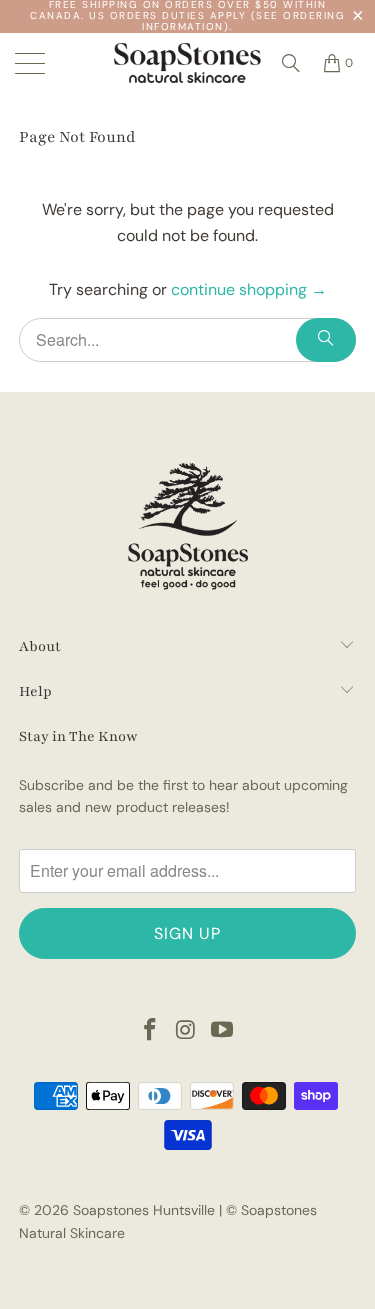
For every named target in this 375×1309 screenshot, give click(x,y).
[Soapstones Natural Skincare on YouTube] (222, 1031)
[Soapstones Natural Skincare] (188, 63)
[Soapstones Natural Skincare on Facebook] (151, 1031)
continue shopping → (249, 289)
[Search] (291, 63)
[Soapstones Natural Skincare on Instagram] (187, 1031)
